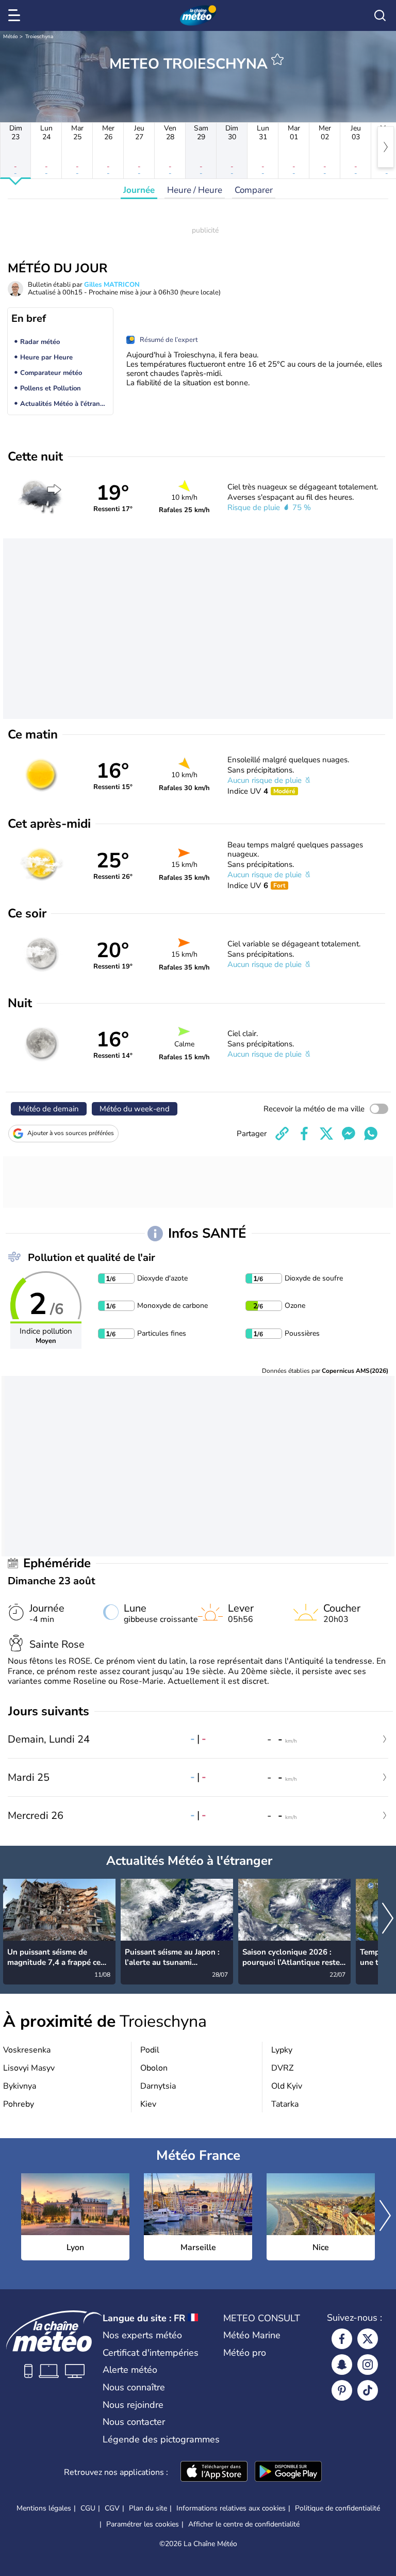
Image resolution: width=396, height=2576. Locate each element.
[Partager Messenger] (349, 1134)
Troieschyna (39, 37)
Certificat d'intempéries (151, 2353)
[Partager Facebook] (304, 1134)
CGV (112, 2508)
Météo (11, 37)
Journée (139, 190)
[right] (386, 147)
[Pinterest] (342, 2390)
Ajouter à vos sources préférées (71, 1133)
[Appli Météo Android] (288, 2472)
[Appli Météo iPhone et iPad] (214, 2472)
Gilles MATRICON (112, 285)
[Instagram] (368, 2365)
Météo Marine (252, 2335)
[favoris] (277, 59)
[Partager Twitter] (326, 1134)
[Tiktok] (368, 2390)
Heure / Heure (195, 190)
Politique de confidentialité (337, 2508)
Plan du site (148, 2508)
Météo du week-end (135, 1109)
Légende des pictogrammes (161, 2439)
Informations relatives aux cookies (231, 2508)
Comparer (254, 190)
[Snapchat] (342, 2365)
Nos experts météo (142, 2335)
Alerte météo (130, 2370)
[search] (380, 15)
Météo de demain (49, 1109)
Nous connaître (134, 2387)
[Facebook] (342, 2339)
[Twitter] (368, 2339)
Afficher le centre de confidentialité (244, 2524)
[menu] (16, 15)
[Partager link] (282, 1134)
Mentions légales (44, 2508)
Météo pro (245, 2353)
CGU (88, 2508)
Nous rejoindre (133, 2405)
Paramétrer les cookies (143, 2524)
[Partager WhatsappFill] (371, 1134)
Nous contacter (134, 2422)
